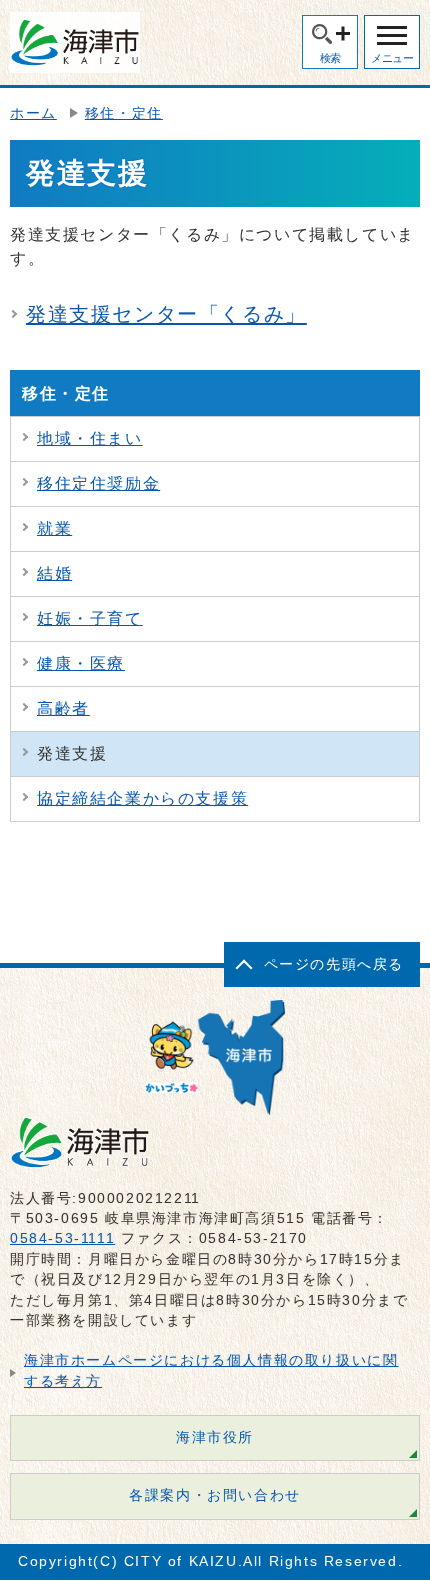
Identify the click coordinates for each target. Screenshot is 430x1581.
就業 (54, 528)
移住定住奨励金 (98, 483)
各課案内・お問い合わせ (215, 1495)
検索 (330, 58)
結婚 (54, 573)
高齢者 (63, 708)
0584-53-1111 (62, 1238)
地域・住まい (90, 438)
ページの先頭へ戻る (334, 964)
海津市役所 (215, 1437)
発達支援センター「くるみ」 (166, 314)
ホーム (33, 113)
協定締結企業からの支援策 (142, 798)
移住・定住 (124, 113)
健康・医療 (81, 663)
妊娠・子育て (90, 618)
